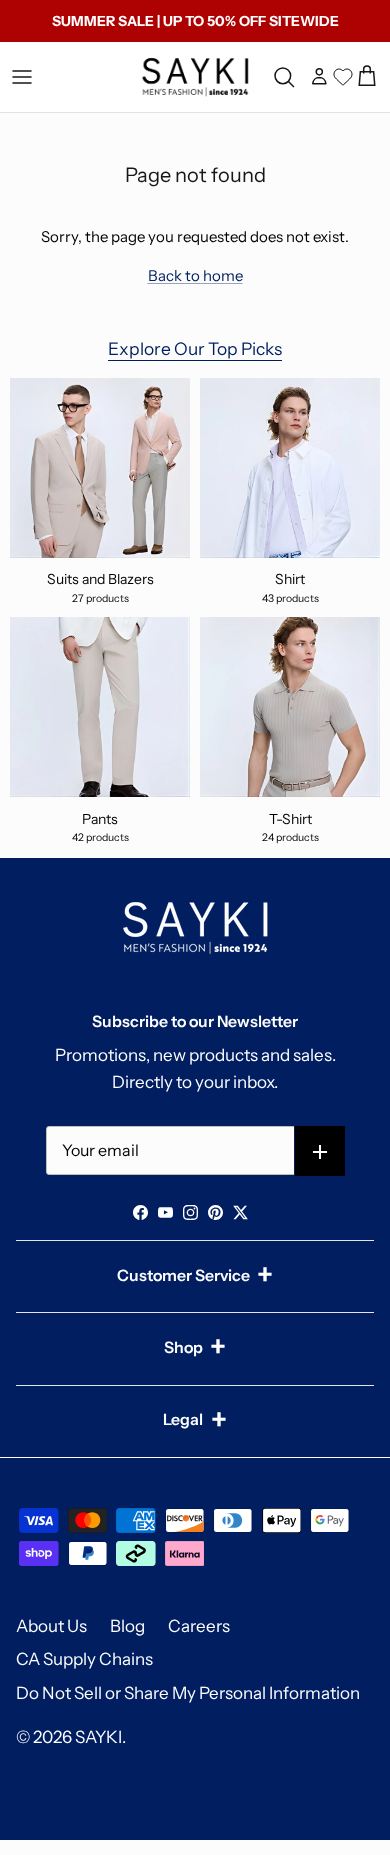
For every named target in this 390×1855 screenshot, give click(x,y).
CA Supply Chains (84, 1659)
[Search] (287, 77)
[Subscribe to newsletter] (320, 1151)
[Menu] (22, 77)
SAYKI (98, 1737)
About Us (51, 1626)
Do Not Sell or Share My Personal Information (188, 1693)
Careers (199, 1626)
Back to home (195, 275)
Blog (127, 1626)
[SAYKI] (195, 77)
